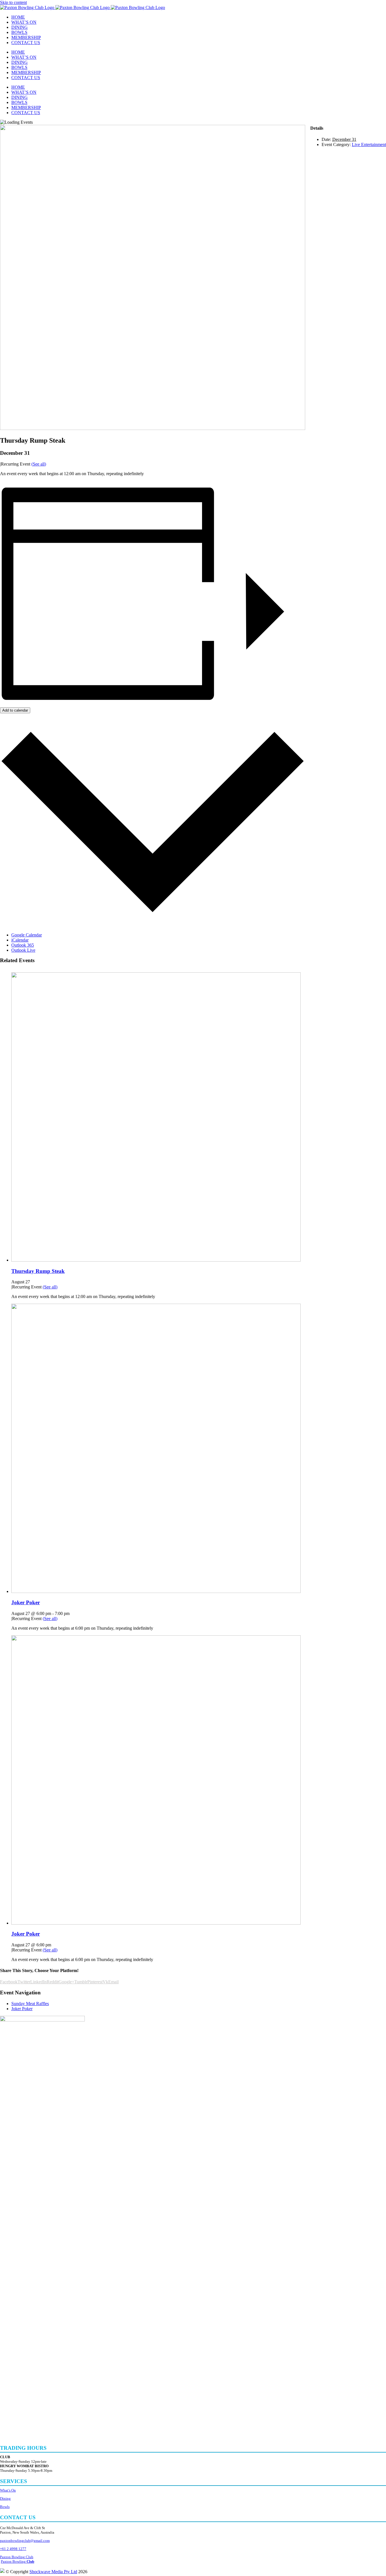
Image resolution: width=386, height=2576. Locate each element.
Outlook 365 (23, 945)
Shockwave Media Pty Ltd (53, 2572)
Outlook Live (23, 950)
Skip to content (13, 2)
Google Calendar (27, 935)
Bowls (5, 2507)
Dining (5, 2498)
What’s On (8, 2490)
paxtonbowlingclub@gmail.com (25, 2541)
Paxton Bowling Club (17, 2557)
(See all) (39, 464)
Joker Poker (26, 1602)
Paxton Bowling (18, 2561)
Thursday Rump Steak (38, 1271)
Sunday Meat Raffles (30, 2004)
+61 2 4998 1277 (13, 2549)
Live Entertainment (369, 144)
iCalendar (20, 940)
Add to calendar (15, 710)
